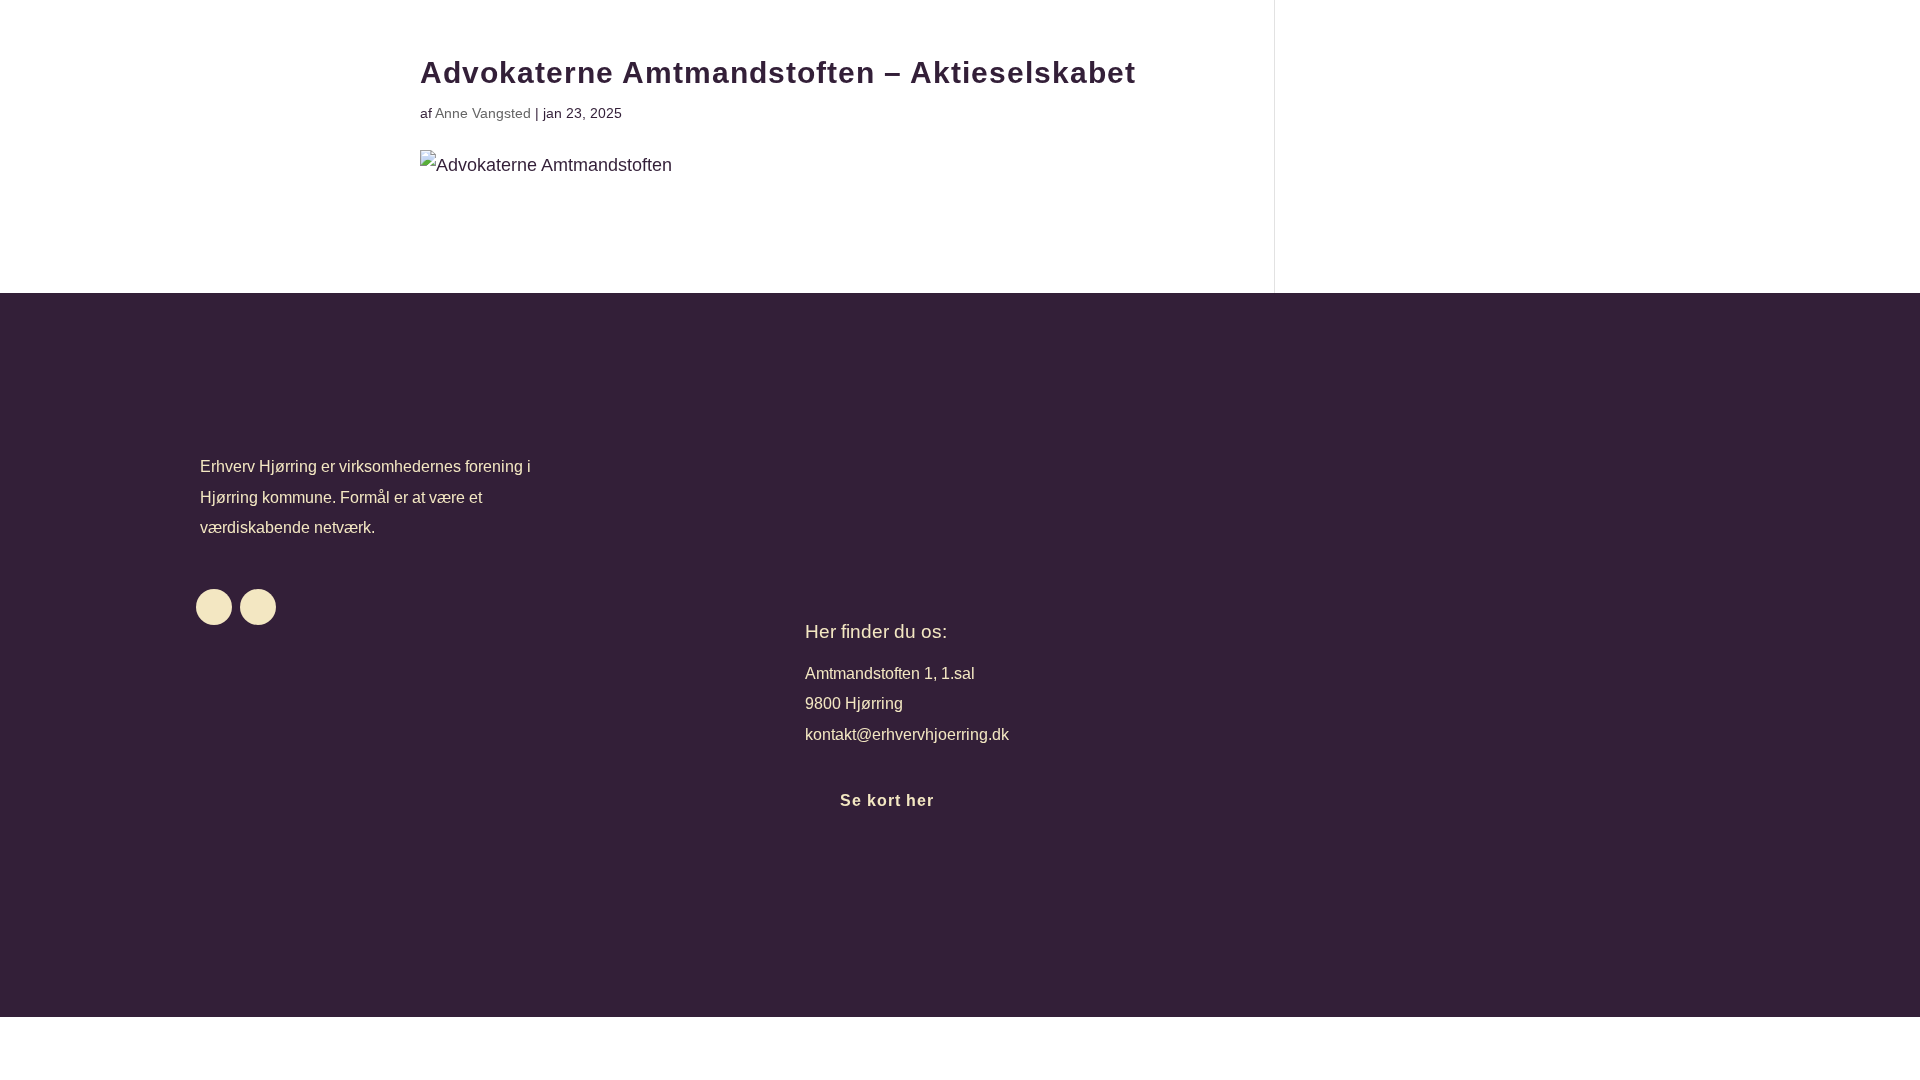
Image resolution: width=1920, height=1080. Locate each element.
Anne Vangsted (483, 113)
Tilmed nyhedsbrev (929, 881)
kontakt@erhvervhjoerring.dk (907, 734)
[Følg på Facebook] (214, 607)
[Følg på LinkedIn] (258, 607)
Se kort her (887, 800)
